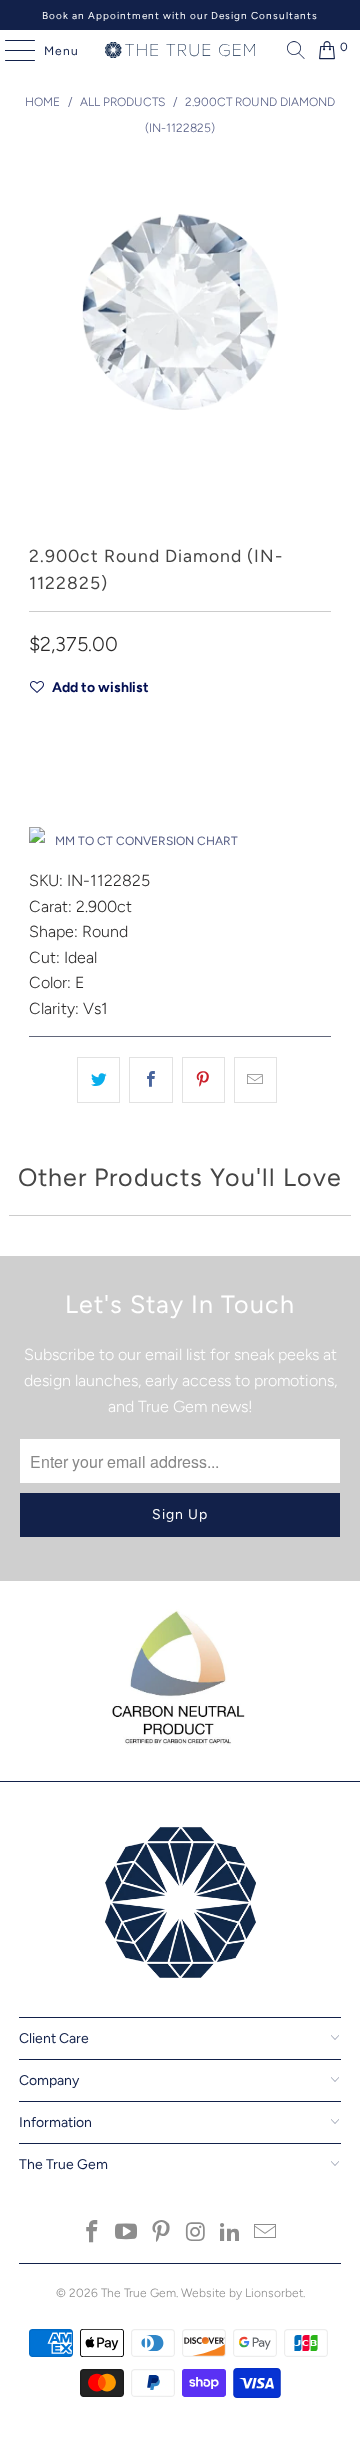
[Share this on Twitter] (98, 1080)
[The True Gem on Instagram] (197, 2233)
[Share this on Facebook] (150, 1080)
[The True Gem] (180, 50)
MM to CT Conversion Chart (146, 841)
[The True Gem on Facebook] (92, 2233)
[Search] (291, 50)
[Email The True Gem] (266, 2233)
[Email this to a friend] (255, 1080)
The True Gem (138, 2293)
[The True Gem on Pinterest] (162, 2233)
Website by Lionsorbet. (243, 2293)
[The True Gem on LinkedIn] (231, 2233)
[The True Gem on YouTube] (127, 2233)
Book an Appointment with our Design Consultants (180, 15)
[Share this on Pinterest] (203, 1080)
